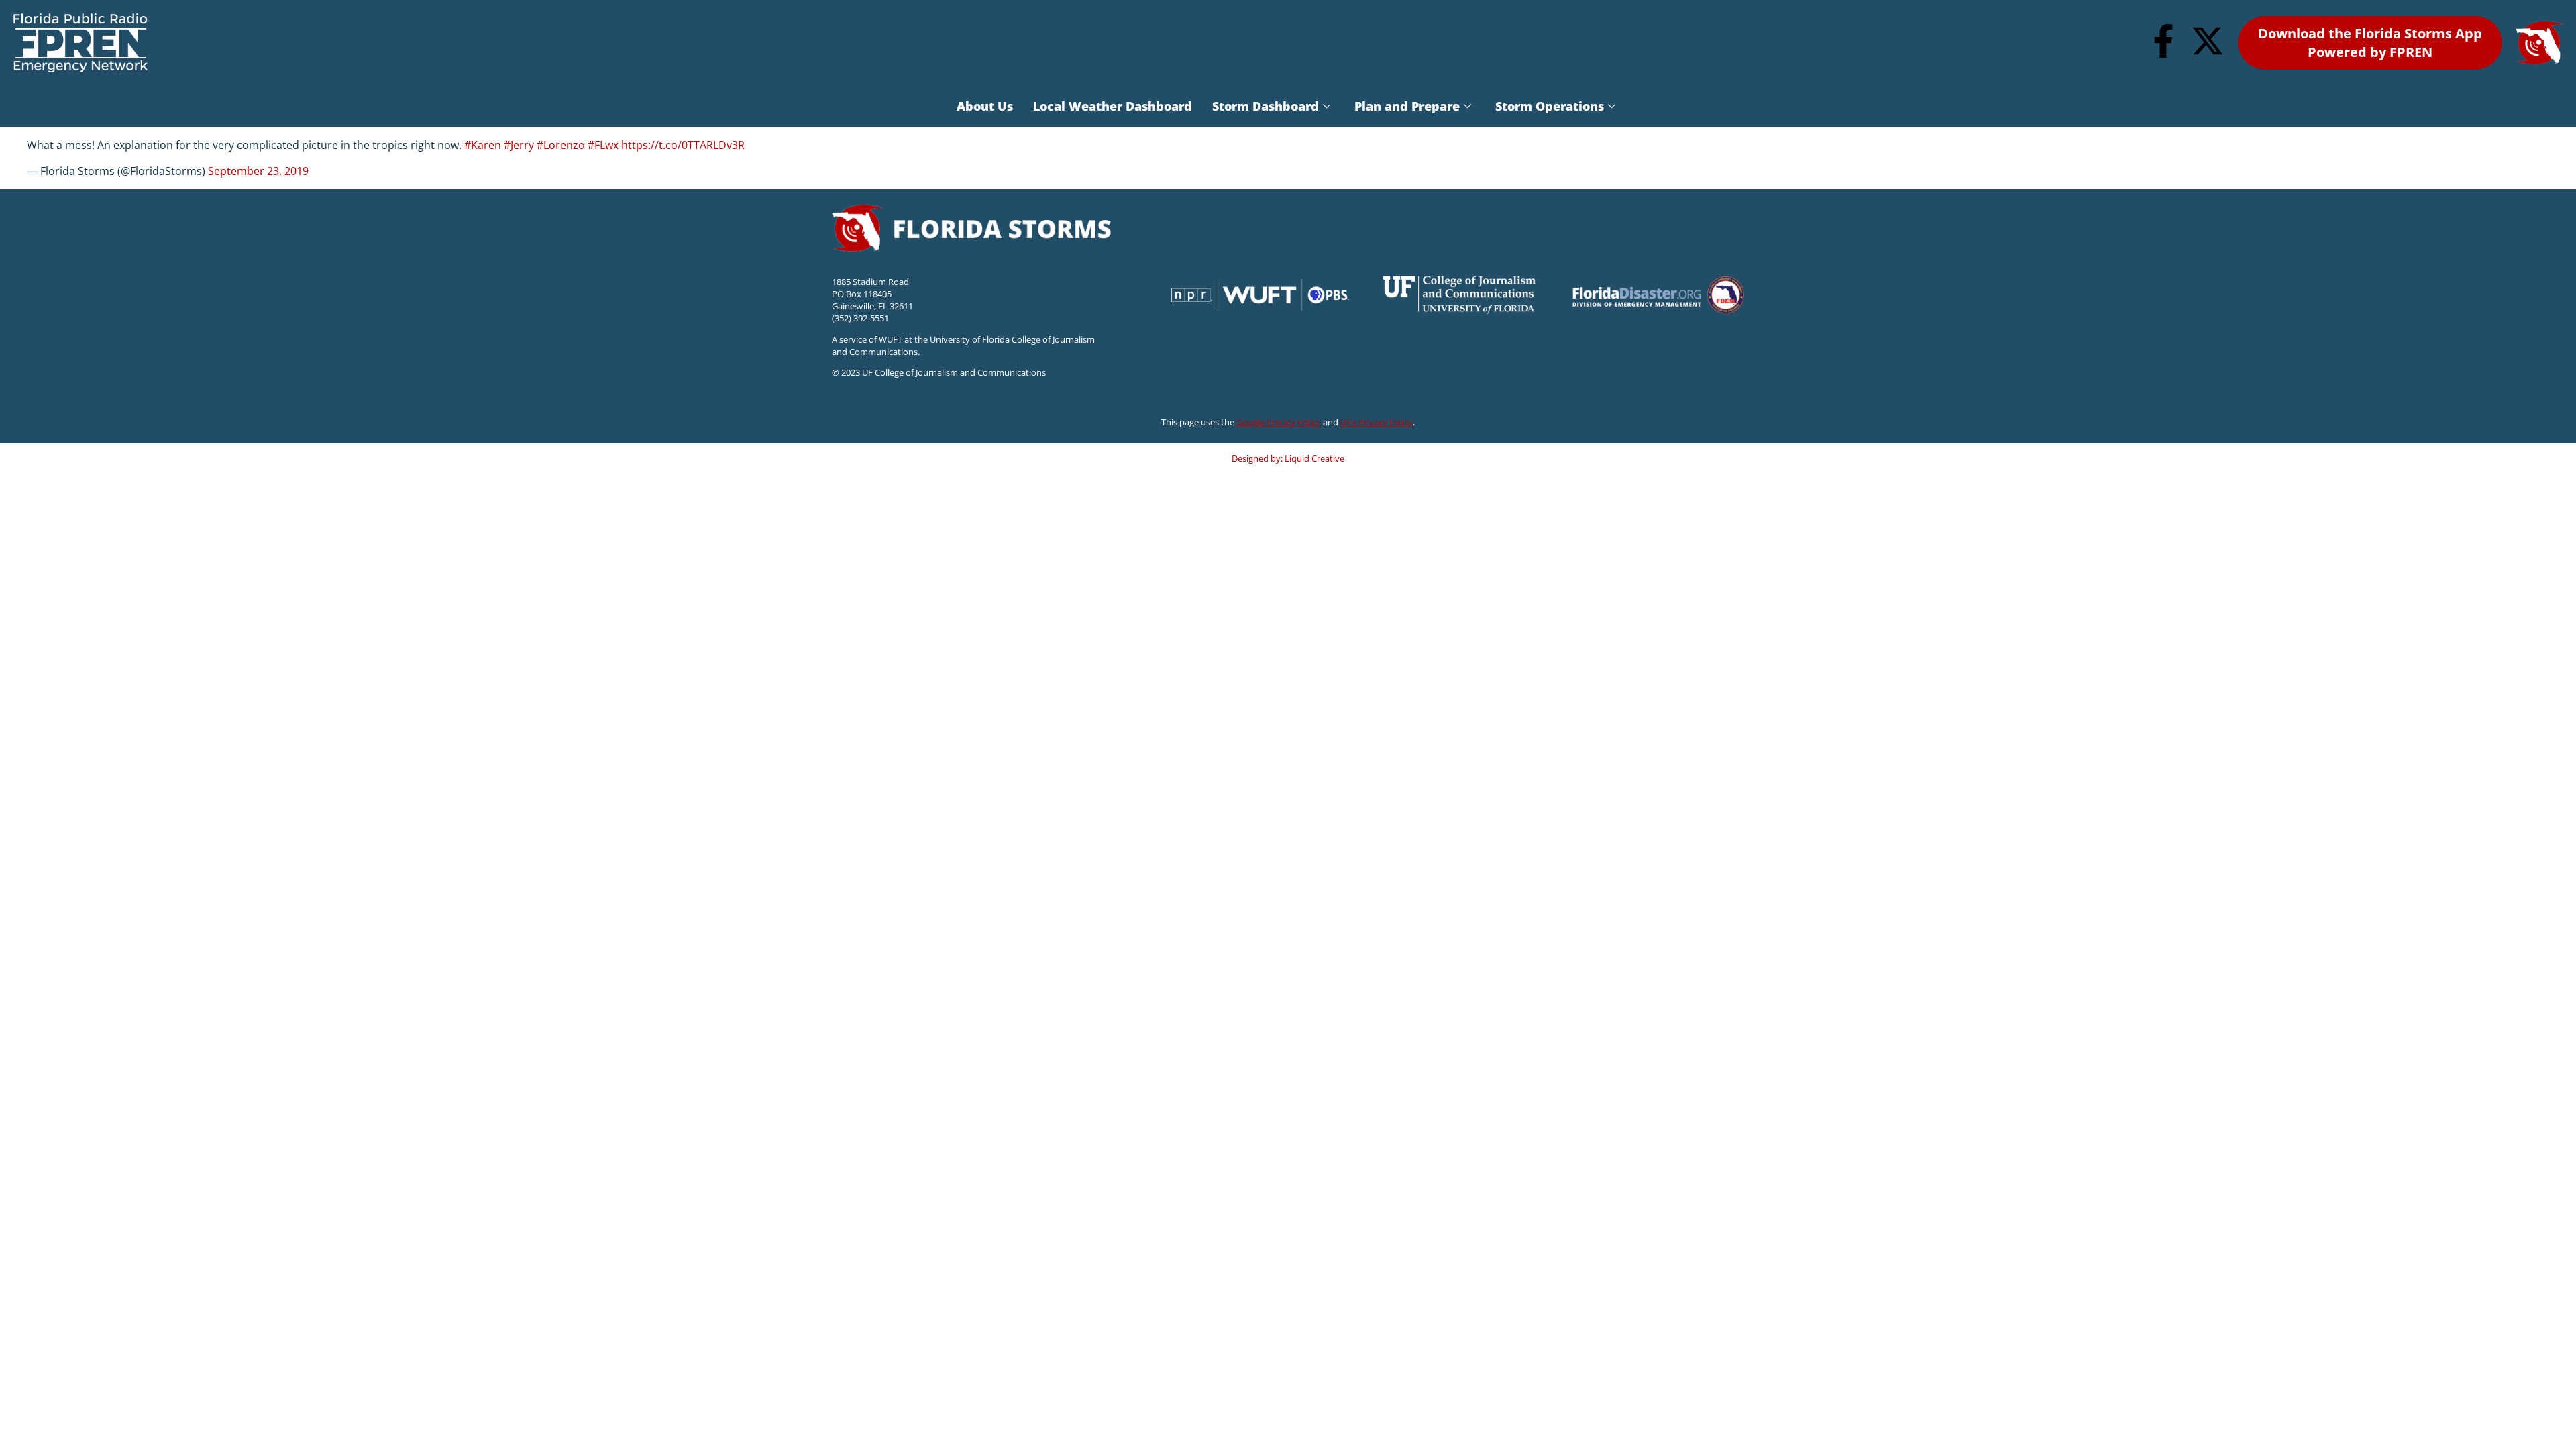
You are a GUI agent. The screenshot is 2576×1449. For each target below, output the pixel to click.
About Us (985, 106)
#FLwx (603, 145)
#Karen (483, 145)
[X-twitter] (2208, 41)
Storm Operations (1550, 106)
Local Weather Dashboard (1113, 106)
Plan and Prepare (1407, 106)
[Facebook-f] (2163, 41)
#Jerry (519, 145)
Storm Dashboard (1266, 106)
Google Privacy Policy (1279, 422)
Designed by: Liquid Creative (1288, 458)
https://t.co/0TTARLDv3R (683, 145)
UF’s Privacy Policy (1377, 422)
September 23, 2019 (258, 171)
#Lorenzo (561, 145)
